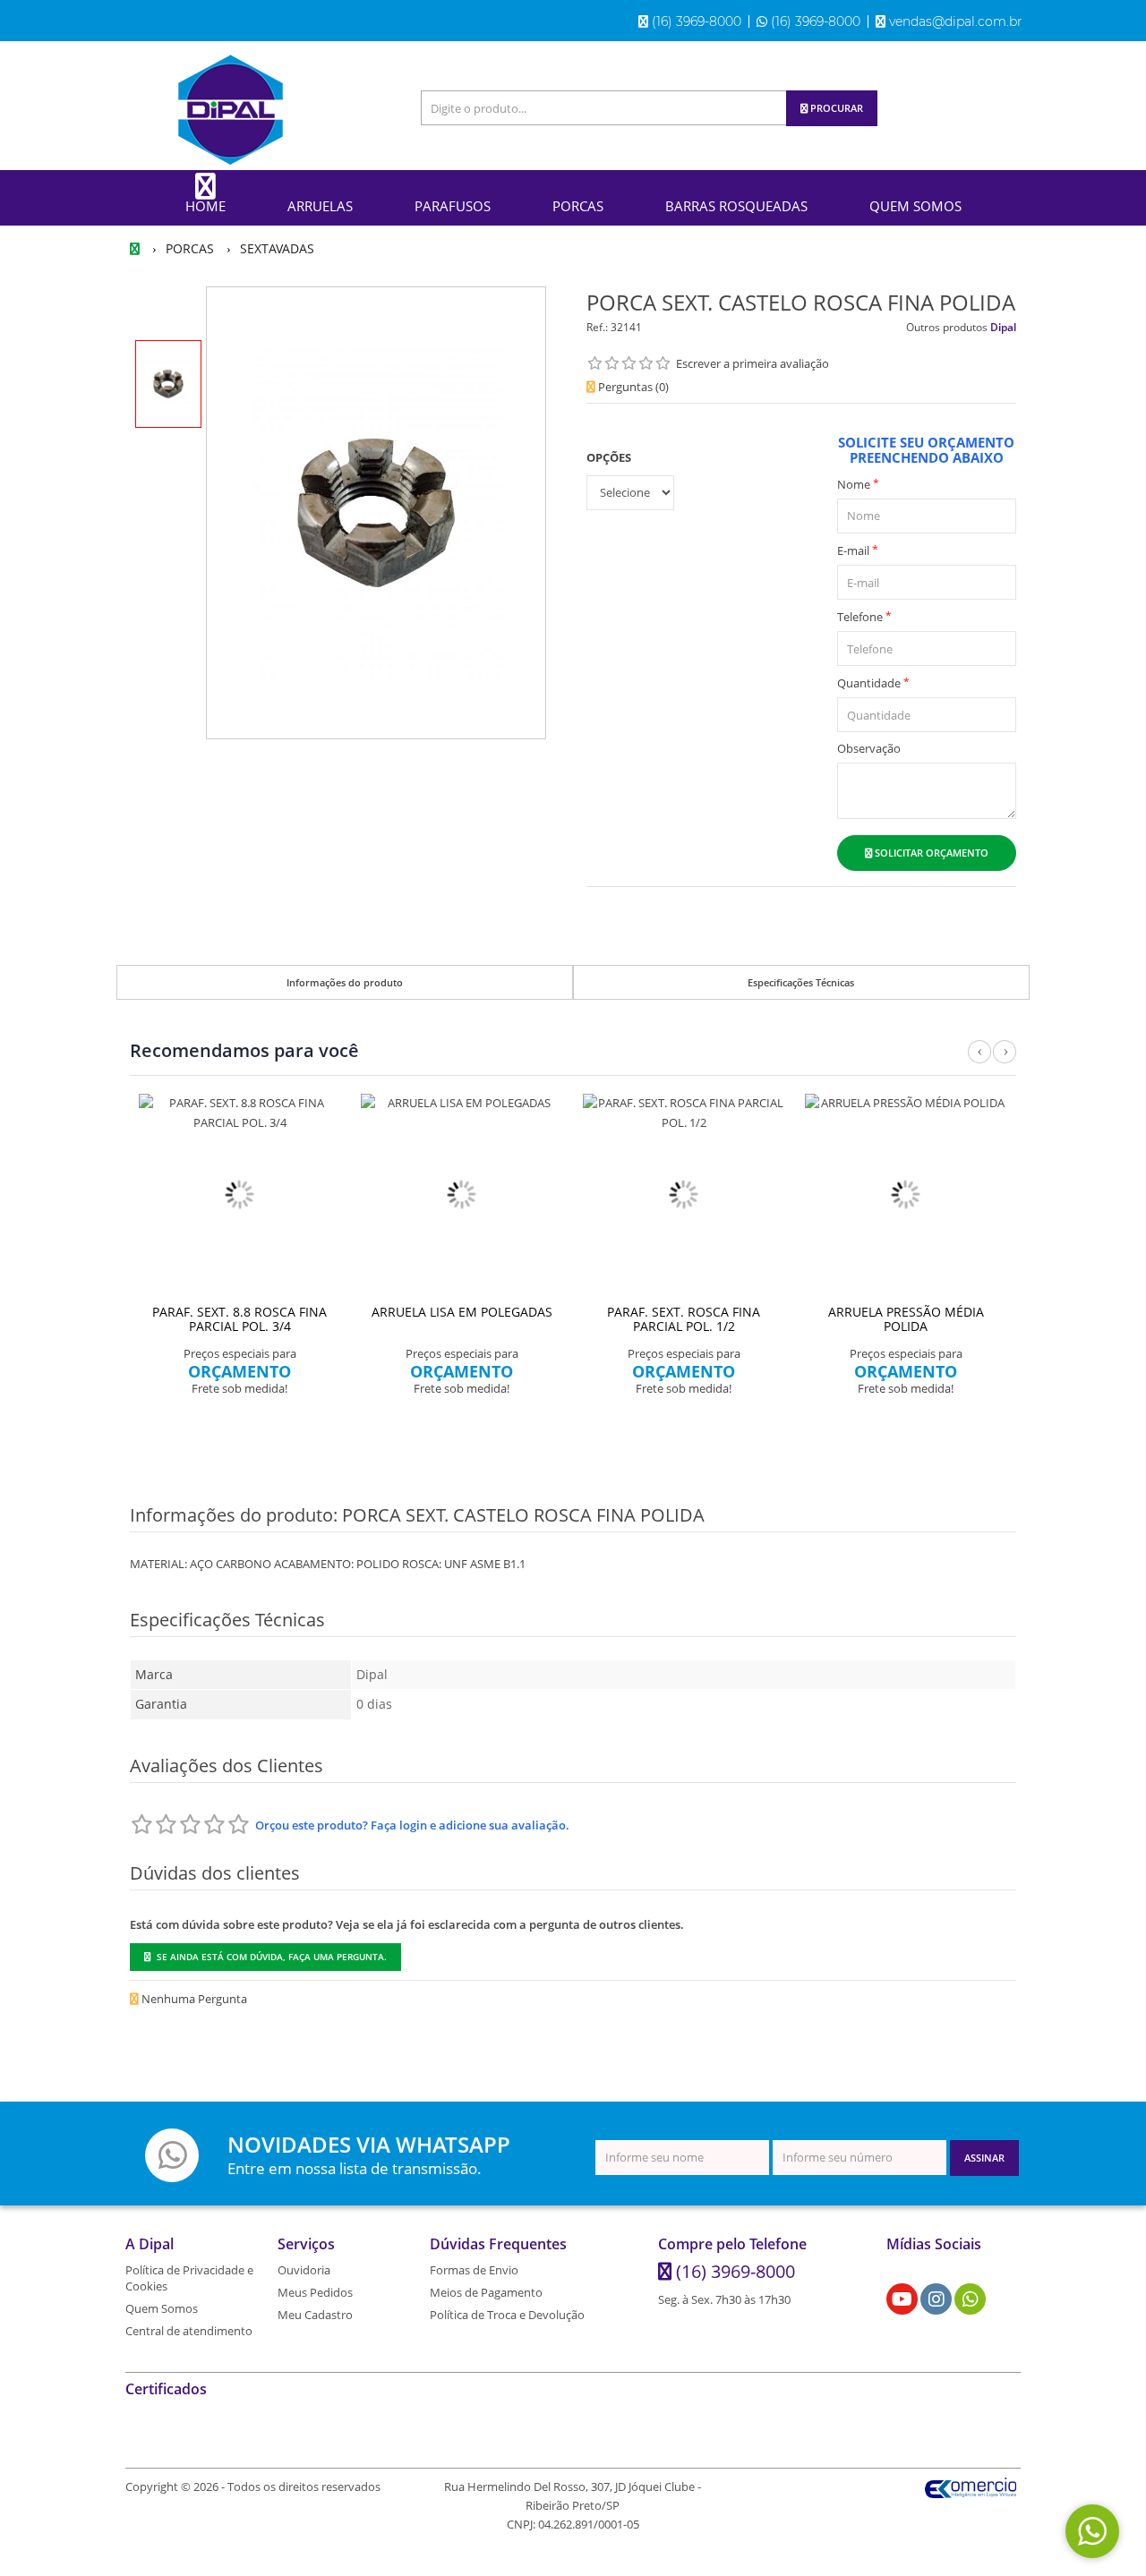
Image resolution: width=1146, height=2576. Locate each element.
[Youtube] (902, 2299)
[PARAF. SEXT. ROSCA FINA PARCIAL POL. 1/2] (684, 1195)
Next (1005, 1062)
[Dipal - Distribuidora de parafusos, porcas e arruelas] (231, 110)
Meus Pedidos (315, 2292)
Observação (869, 748)
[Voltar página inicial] (137, 248)
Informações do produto (345, 982)
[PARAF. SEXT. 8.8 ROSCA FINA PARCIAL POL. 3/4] (240, 1195)
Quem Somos (162, 2308)
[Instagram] (936, 2299)
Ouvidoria (304, 2270)
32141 (626, 327)
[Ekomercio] (971, 2486)
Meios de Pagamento (486, 2292)
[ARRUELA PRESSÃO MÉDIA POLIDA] (906, 1195)
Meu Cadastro (315, 2315)
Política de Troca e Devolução (507, 2315)
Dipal (1003, 327)
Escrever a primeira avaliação (753, 363)
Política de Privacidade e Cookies (189, 2278)
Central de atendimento (189, 2331)
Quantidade (873, 682)
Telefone (864, 616)
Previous (979, 1062)
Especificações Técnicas (801, 982)
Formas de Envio (474, 2270)
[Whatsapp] (971, 2299)
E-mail (858, 550)
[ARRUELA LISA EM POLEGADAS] (462, 1195)
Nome (858, 484)
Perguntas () (632, 387)
